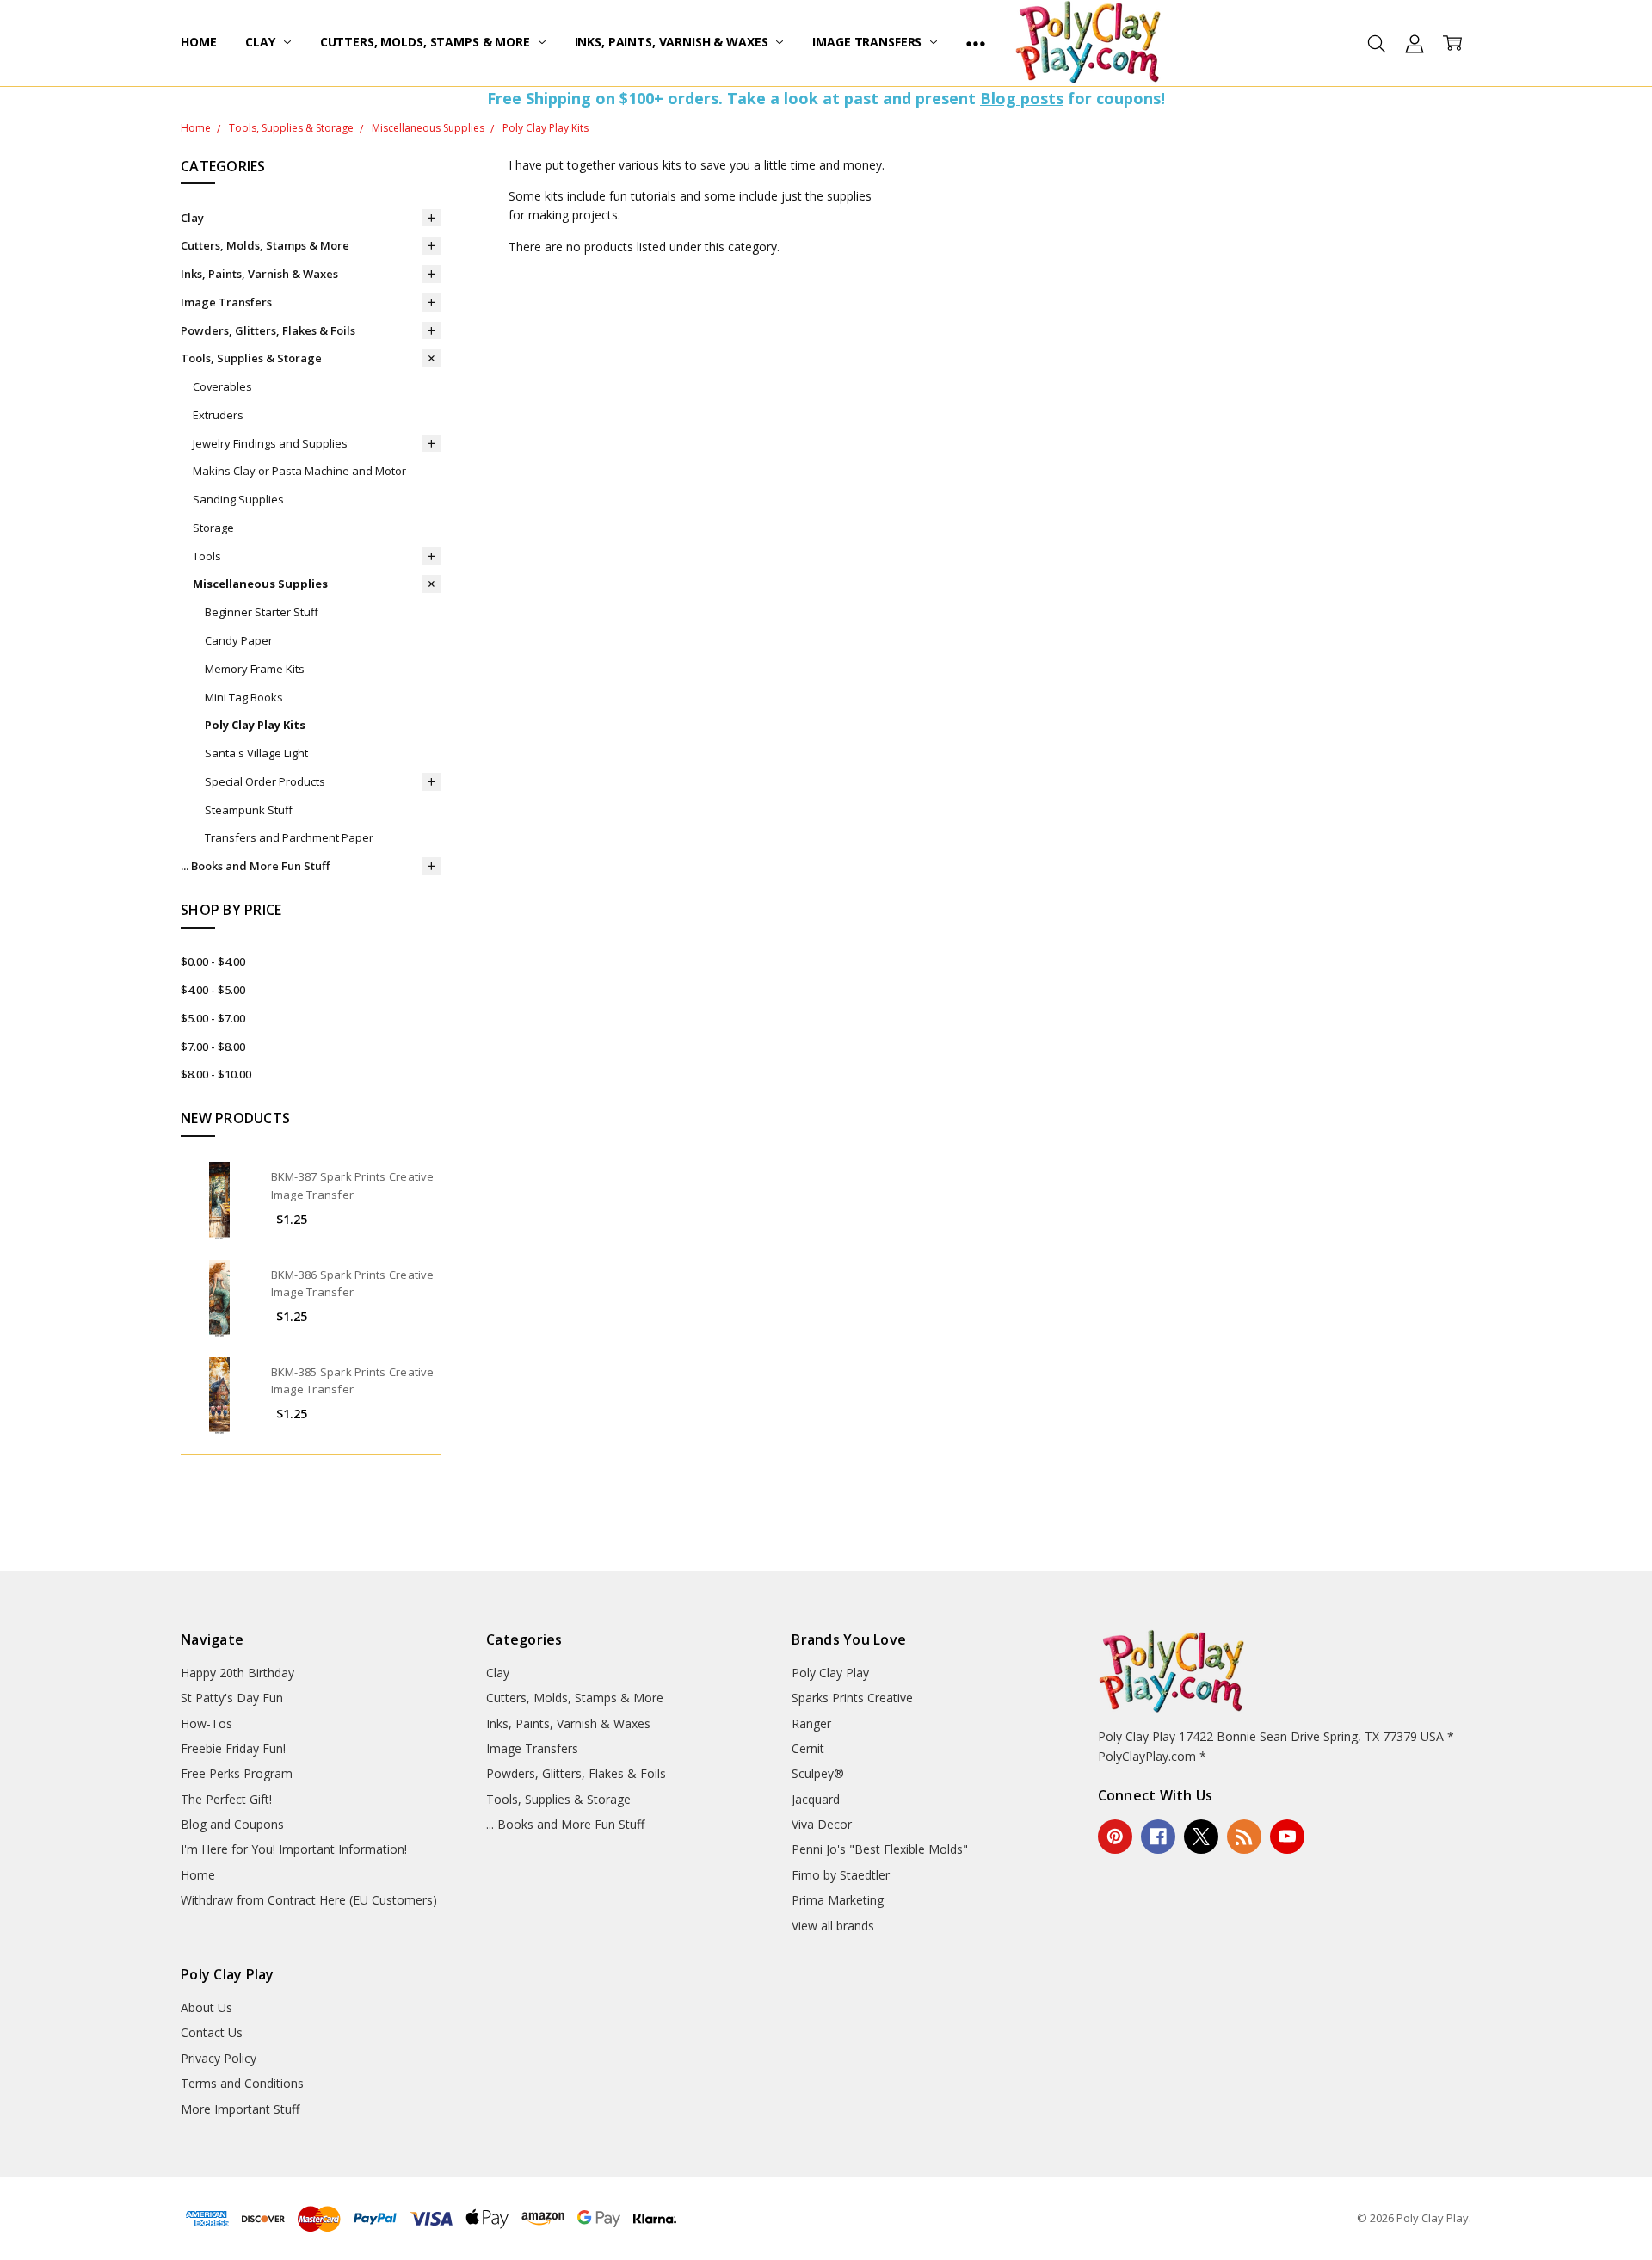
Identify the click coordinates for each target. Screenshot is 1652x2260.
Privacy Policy (219, 2058)
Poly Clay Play (830, 1673)
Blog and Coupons (232, 1824)
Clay (262, 42)
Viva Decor (822, 1824)
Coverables (222, 386)
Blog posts (1022, 98)
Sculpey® (818, 1773)
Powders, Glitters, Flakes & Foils (268, 330)
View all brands (833, 1926)
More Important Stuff (240, 2109)
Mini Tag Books (244, 697)
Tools (207, 556)
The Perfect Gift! (226, 1799)
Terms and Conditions (242, 2083)
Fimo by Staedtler (841, 1875)
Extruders (218, 415)
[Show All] (976, 43)
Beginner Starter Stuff (262, 612)
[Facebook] (1158, 1837)
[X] (1201, 1837)
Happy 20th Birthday (237, 1673)
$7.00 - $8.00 (213, 1047)
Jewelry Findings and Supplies (270, 443)
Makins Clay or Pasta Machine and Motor (299, 471)
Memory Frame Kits (255, 669)
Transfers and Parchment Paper (289, 837)
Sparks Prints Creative (852, 1698)
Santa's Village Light (256, 753)
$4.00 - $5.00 (213, 990)
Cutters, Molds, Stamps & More (427, 42)
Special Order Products (265, 781)
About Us (206, 2007)
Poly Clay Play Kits (255, 725)
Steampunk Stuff (249, 810)
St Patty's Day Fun (232, 1698)
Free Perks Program (237, 1773)
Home (198, 42)
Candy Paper (239, 640)
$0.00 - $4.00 (213, 961)
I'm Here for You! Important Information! (294, 1849)
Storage (213, 528)
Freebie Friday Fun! (233, 1748)
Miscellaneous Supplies (260, 584)
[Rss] (1244, 1837)
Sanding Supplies (238, 499)
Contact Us (212, 2032)
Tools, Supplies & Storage (251, 358)
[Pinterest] (1115, 1837)
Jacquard (816, 1799)
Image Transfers (869, 42)
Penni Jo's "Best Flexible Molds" (880, 1849)
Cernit (808, 1748)
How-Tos (206, 1723)
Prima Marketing (838, 1900)
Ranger (811, 1723)
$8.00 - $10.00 (216, 1074)
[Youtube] (1287, 1837)
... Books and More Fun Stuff (255, 866)
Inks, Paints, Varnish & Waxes (673, 42)
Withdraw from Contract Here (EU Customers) (309, 1900)
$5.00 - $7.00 (213, 1018)
